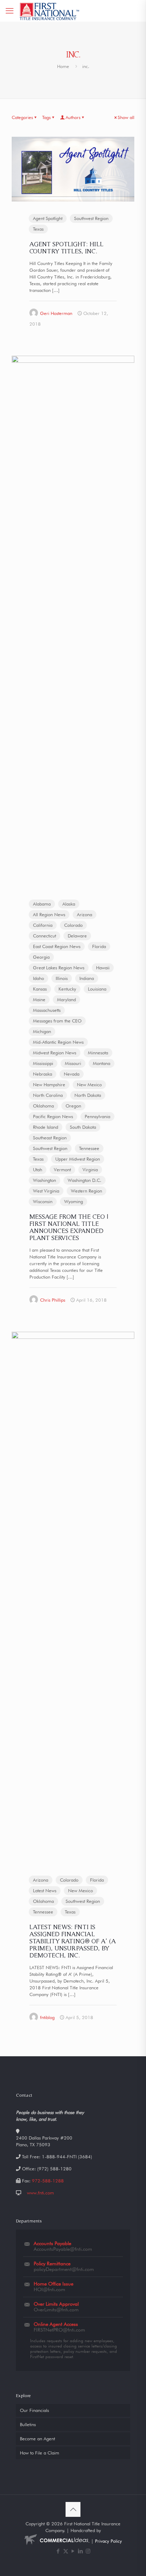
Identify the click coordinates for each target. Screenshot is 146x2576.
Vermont (62, 1169)
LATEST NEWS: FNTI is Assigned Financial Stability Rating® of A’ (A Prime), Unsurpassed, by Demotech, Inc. (73, 1941)
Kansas (40, 989)
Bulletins (28, 2424)
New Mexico (89, 1084)
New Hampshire (49, 1084)
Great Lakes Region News (59, 968)
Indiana (87, 978)
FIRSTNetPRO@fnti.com (59, 2330)
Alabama (42, 904)
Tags (46, 117)
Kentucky (67, 989)
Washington (44, 1180)
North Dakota (88, 1095)
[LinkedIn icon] (81, 2551)
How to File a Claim (40, 2453)
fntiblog (47, 2017)
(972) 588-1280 (54, 2169)
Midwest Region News (55, 1053)
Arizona (85, 914)
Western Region (86, 1191)
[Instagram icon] (88, 2551)
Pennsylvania (97, 1116)
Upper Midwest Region (78, 1159)
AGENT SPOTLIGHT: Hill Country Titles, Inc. (66, 247)
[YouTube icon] (73, 2551)
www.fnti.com (40, 2193)
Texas (38, 229)
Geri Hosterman (56, 313)
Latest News (45, 1890)
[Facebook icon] (58, 2551)
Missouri (73, 1063)
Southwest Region (91, 218)
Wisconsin (43, 1201)
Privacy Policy (108, 2541)
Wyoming (74, 1201)
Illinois (62, 978)
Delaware (77, 936)
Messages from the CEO (57, 1021)
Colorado (73, 925)
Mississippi (43, 1063)
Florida (99, 946)
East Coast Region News (57, 946)
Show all (126, 117)
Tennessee (89, 1148)
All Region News (49, 914)
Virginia (90, 1169)
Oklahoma (43, 1106)
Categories (22, 117)
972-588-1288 (48, 2181)
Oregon (73, 1106)
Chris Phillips (53, 1300)
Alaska (69, 904)
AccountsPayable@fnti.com (63, 2249)
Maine (39, 999)
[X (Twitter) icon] (66, 2551)
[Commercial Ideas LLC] (56, 2541)
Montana (102, 1063)
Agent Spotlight (48, 218)
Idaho (38, 978)
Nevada (72, 1074)
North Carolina (48, 1095)
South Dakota (83, 1127)
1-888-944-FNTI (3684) (67, 2157)
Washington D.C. (85, 1180)
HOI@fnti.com (49, 2289)
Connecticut (44, 936)
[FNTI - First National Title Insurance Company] (50, 11)
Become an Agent (37, 2439)
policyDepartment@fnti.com (64, 2269)
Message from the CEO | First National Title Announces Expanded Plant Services (69, 1227)
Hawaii (103, 968)
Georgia (41, 957)
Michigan (42, 1031)
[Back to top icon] (73, 2509)
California (43, 925)
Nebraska (43, 1074)
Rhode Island (46, 1127)
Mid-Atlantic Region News (58, 1042)
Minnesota (98, 1053)
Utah (38, 1169)
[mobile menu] (10, 11)
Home (63, 66)
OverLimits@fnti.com (56, 2310)
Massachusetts (47, 1010)
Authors (73, 117)
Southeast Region (50, 1138)
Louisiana (97, 989)
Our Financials (34, 2410)
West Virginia (46, 1191)
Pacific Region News (53, 1116)
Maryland (66, 999)
